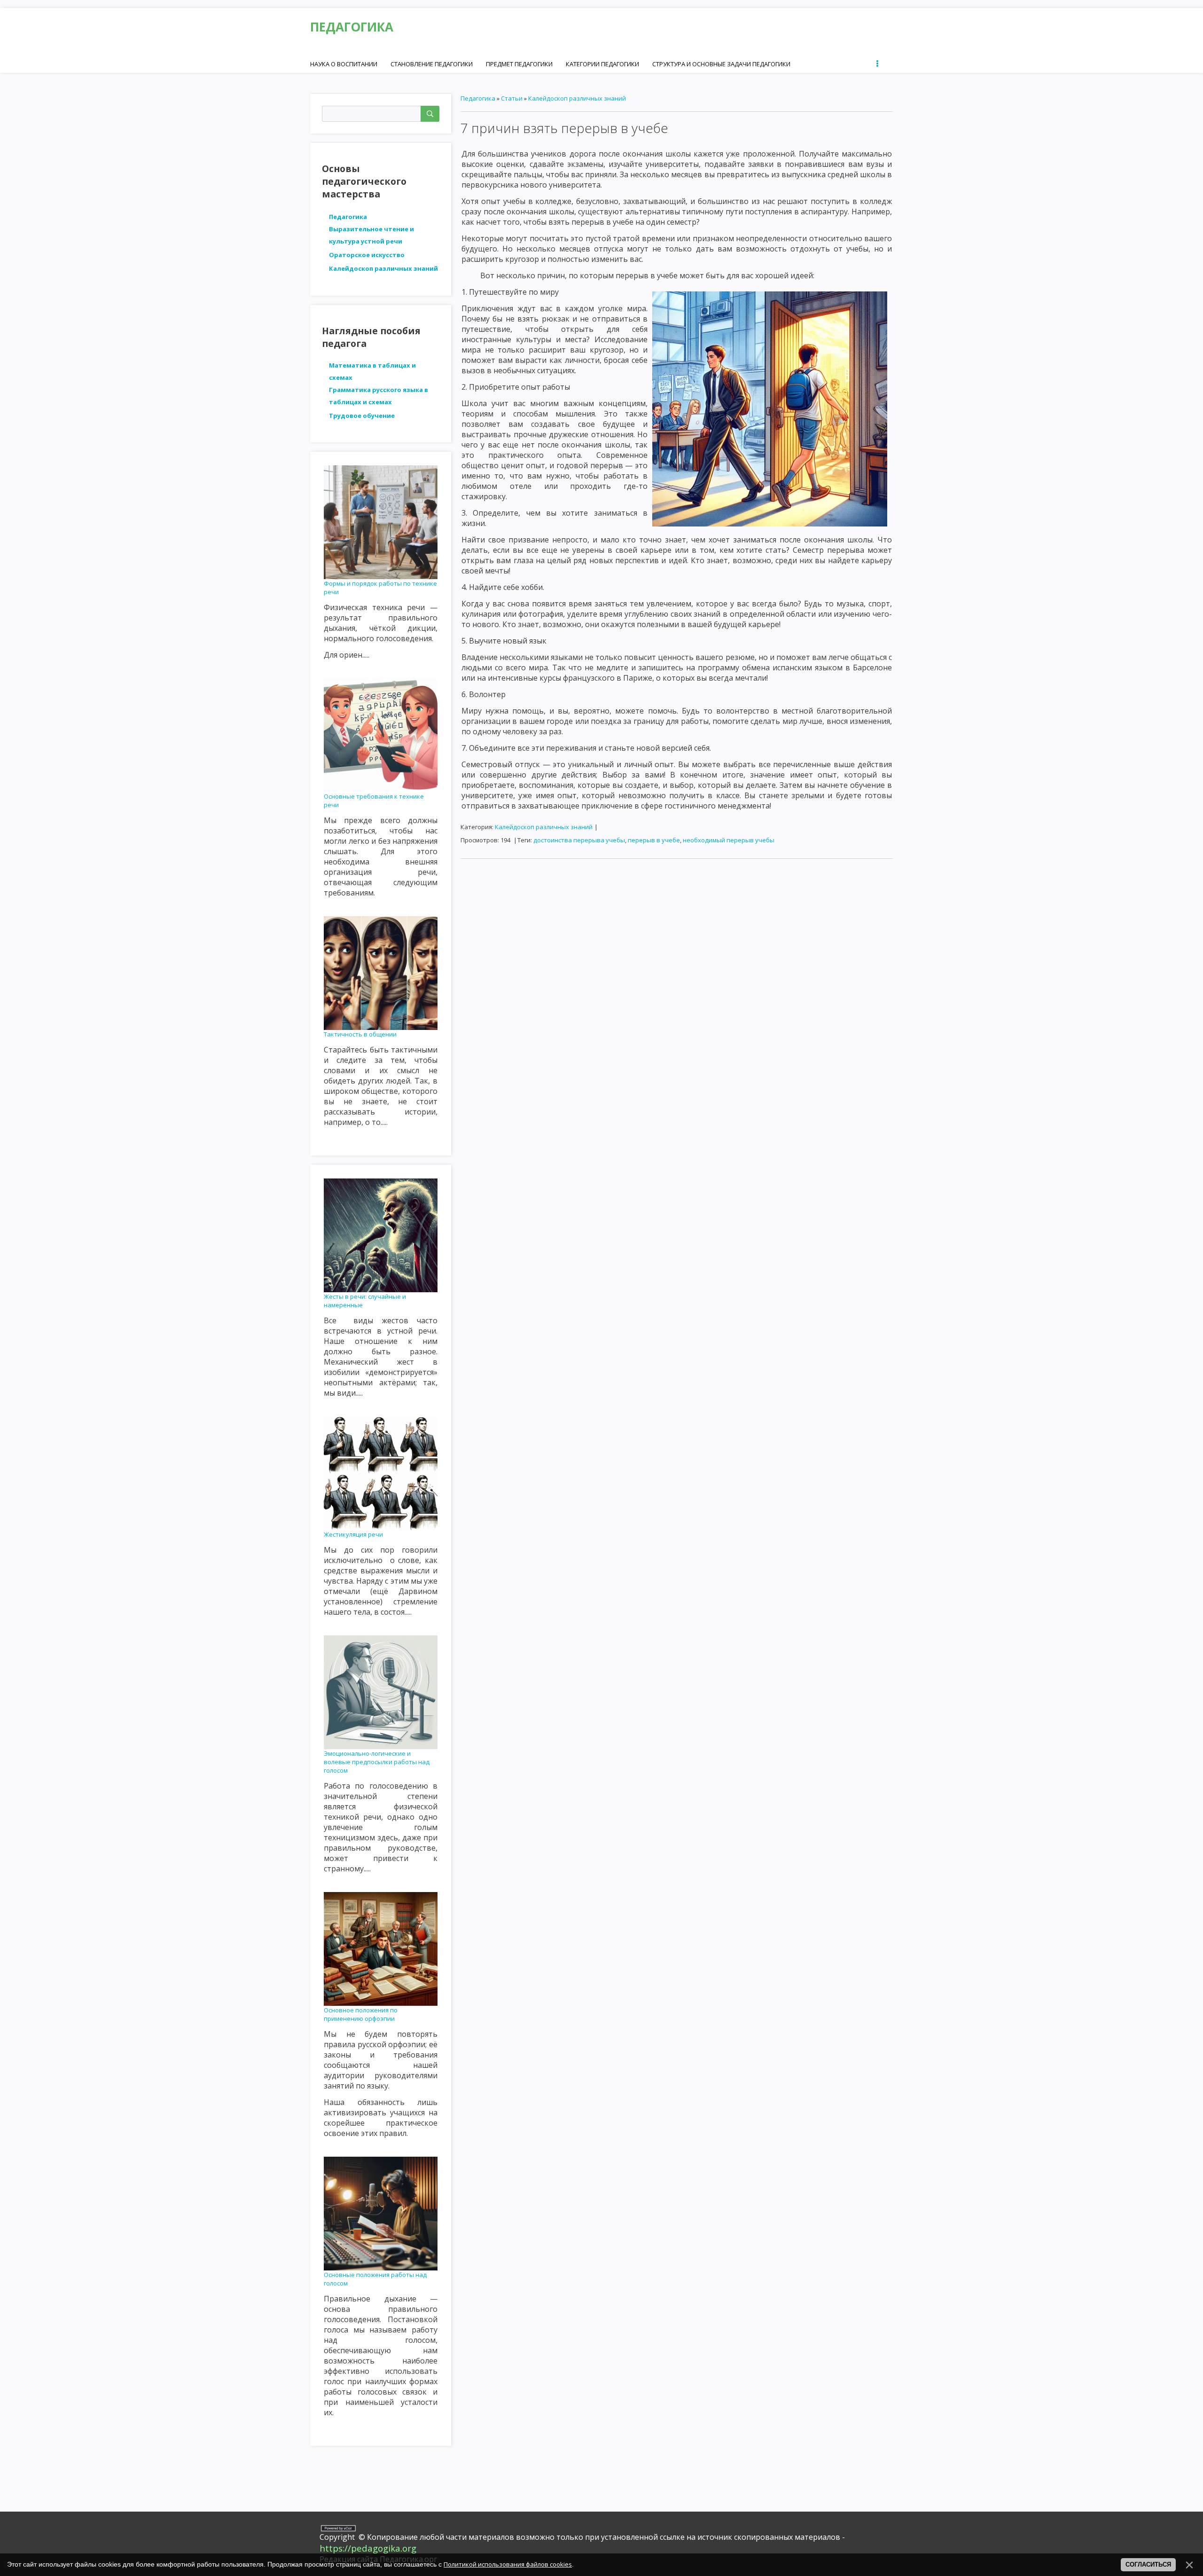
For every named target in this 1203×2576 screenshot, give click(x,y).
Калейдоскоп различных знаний (577, 98)
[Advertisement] (677, 932)
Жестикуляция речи (353, 1534)
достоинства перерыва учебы (579, 840)
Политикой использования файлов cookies (508, 2564)
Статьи (512, 98)
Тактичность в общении (360, 1034)
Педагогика (478, 98)
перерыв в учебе (654, 840)
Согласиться (1148, 2564)
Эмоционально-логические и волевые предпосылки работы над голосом (377, 1762)
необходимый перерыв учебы (729, 840)
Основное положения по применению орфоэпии (361, 2014)
